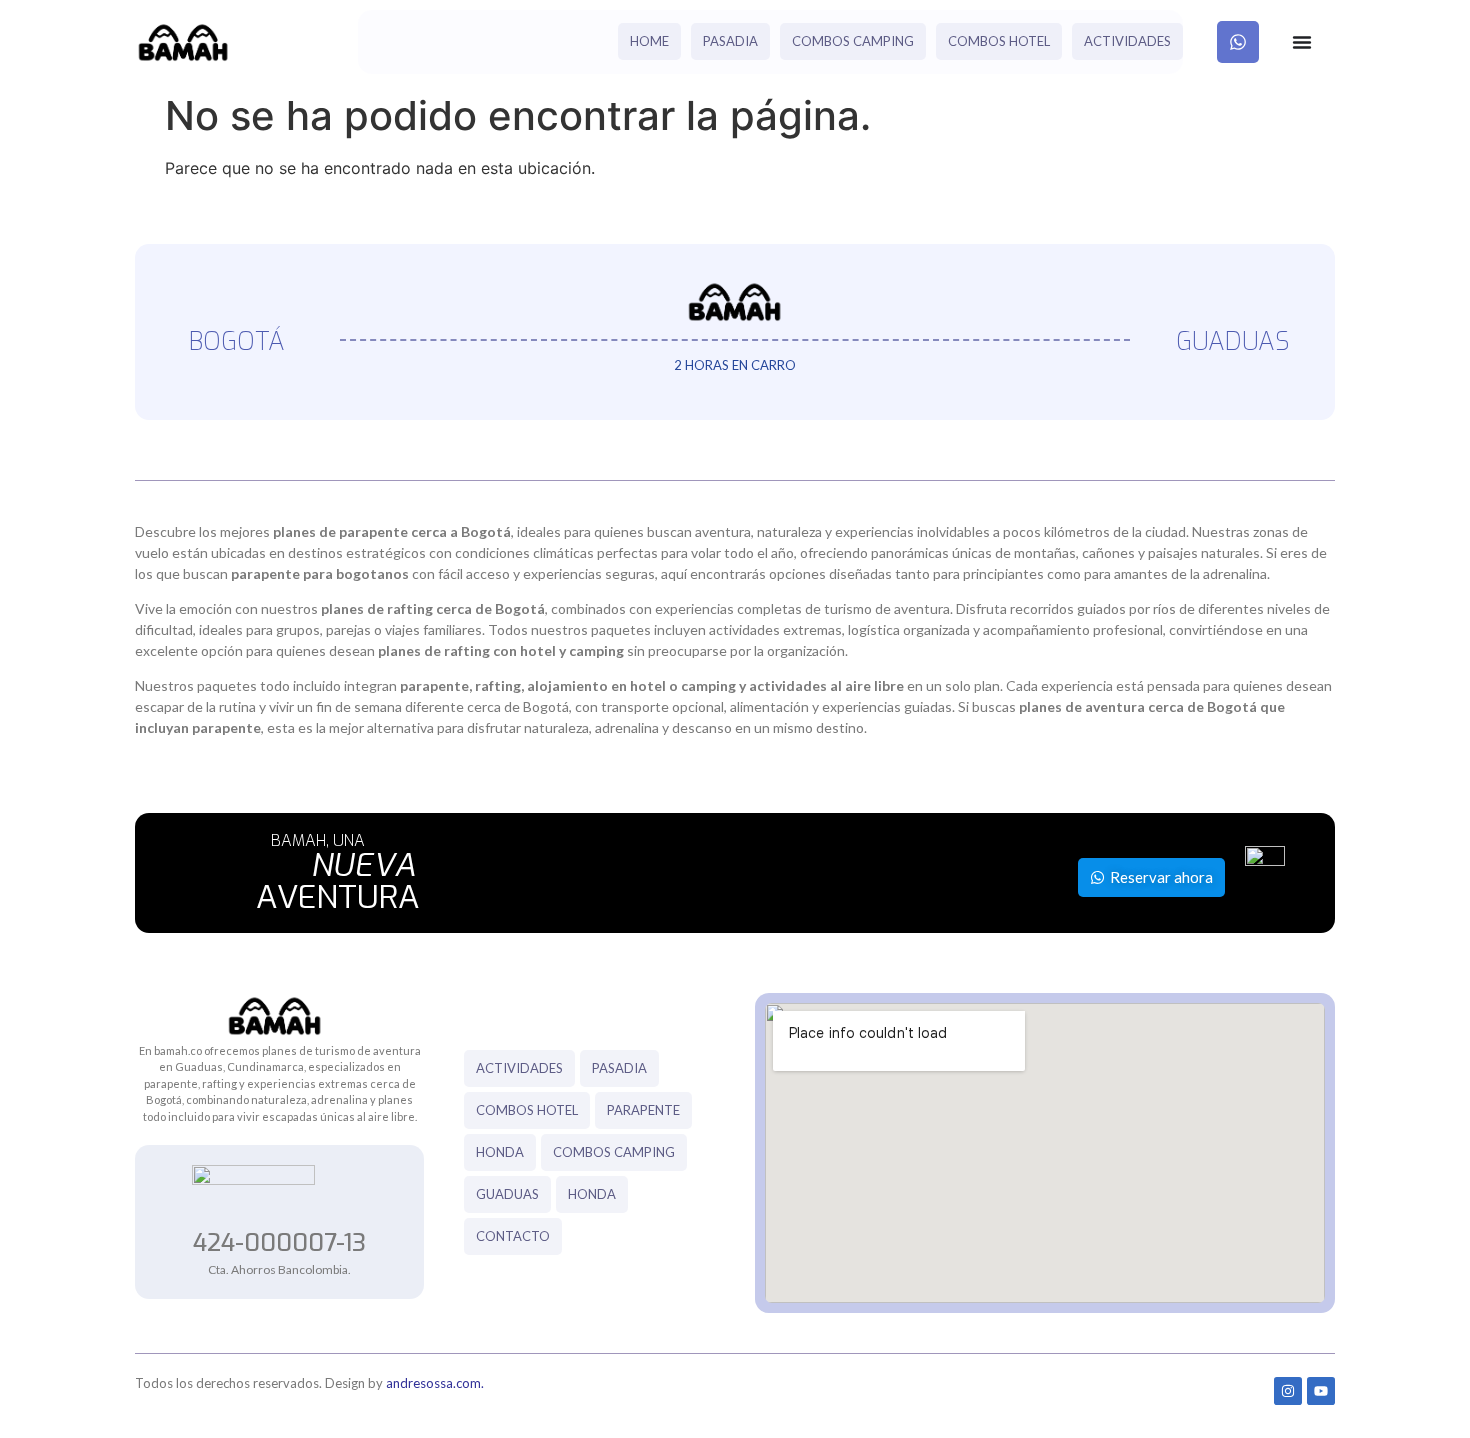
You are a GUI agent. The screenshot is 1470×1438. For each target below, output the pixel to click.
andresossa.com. (435, 1383)
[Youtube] (1321, 1391)
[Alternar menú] (1302, 42)
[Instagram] (1288, 1391)
